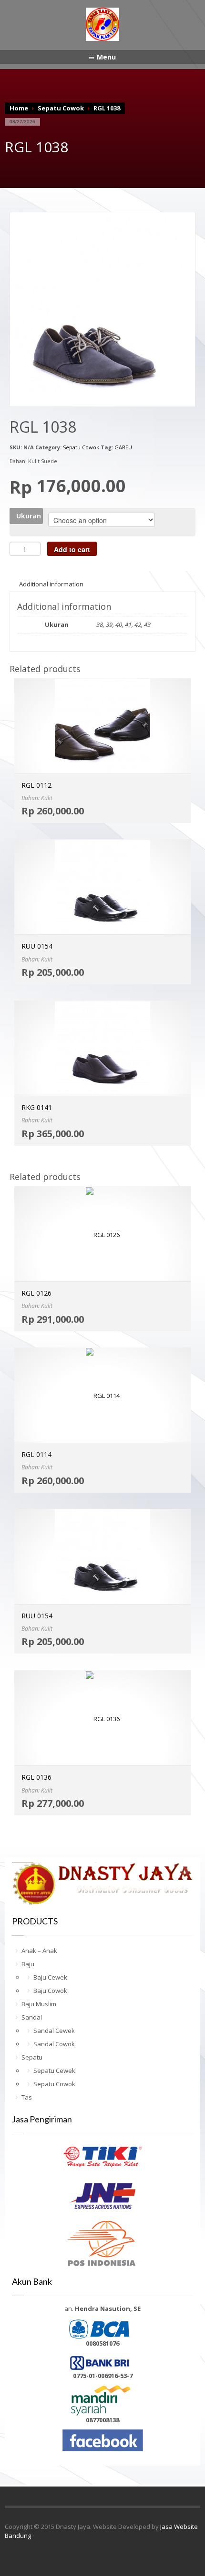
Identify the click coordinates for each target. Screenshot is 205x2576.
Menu (106, 57)
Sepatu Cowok (61, 108)
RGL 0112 (36, 785)
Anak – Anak (39, 1951)
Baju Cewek (50, 1977)
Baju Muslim (39, 2004)
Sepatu (32, 2057)
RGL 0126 (36, 1293)
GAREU (123, 447)
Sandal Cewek (54, 2031)
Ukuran (29, 516)
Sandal (32, 2017)
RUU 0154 (37, 946)
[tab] (51, 584)
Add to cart (72, 549)
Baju (28, 1964)
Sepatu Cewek (54, 2071)
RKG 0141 (37, 1107)
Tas (27, 2097)
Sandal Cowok (54, 2044)
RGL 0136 (36, 1777)
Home (19, 108)
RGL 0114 (36, 1454)
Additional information (51, 584)
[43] (102, 304)
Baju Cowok (50, 1991)
